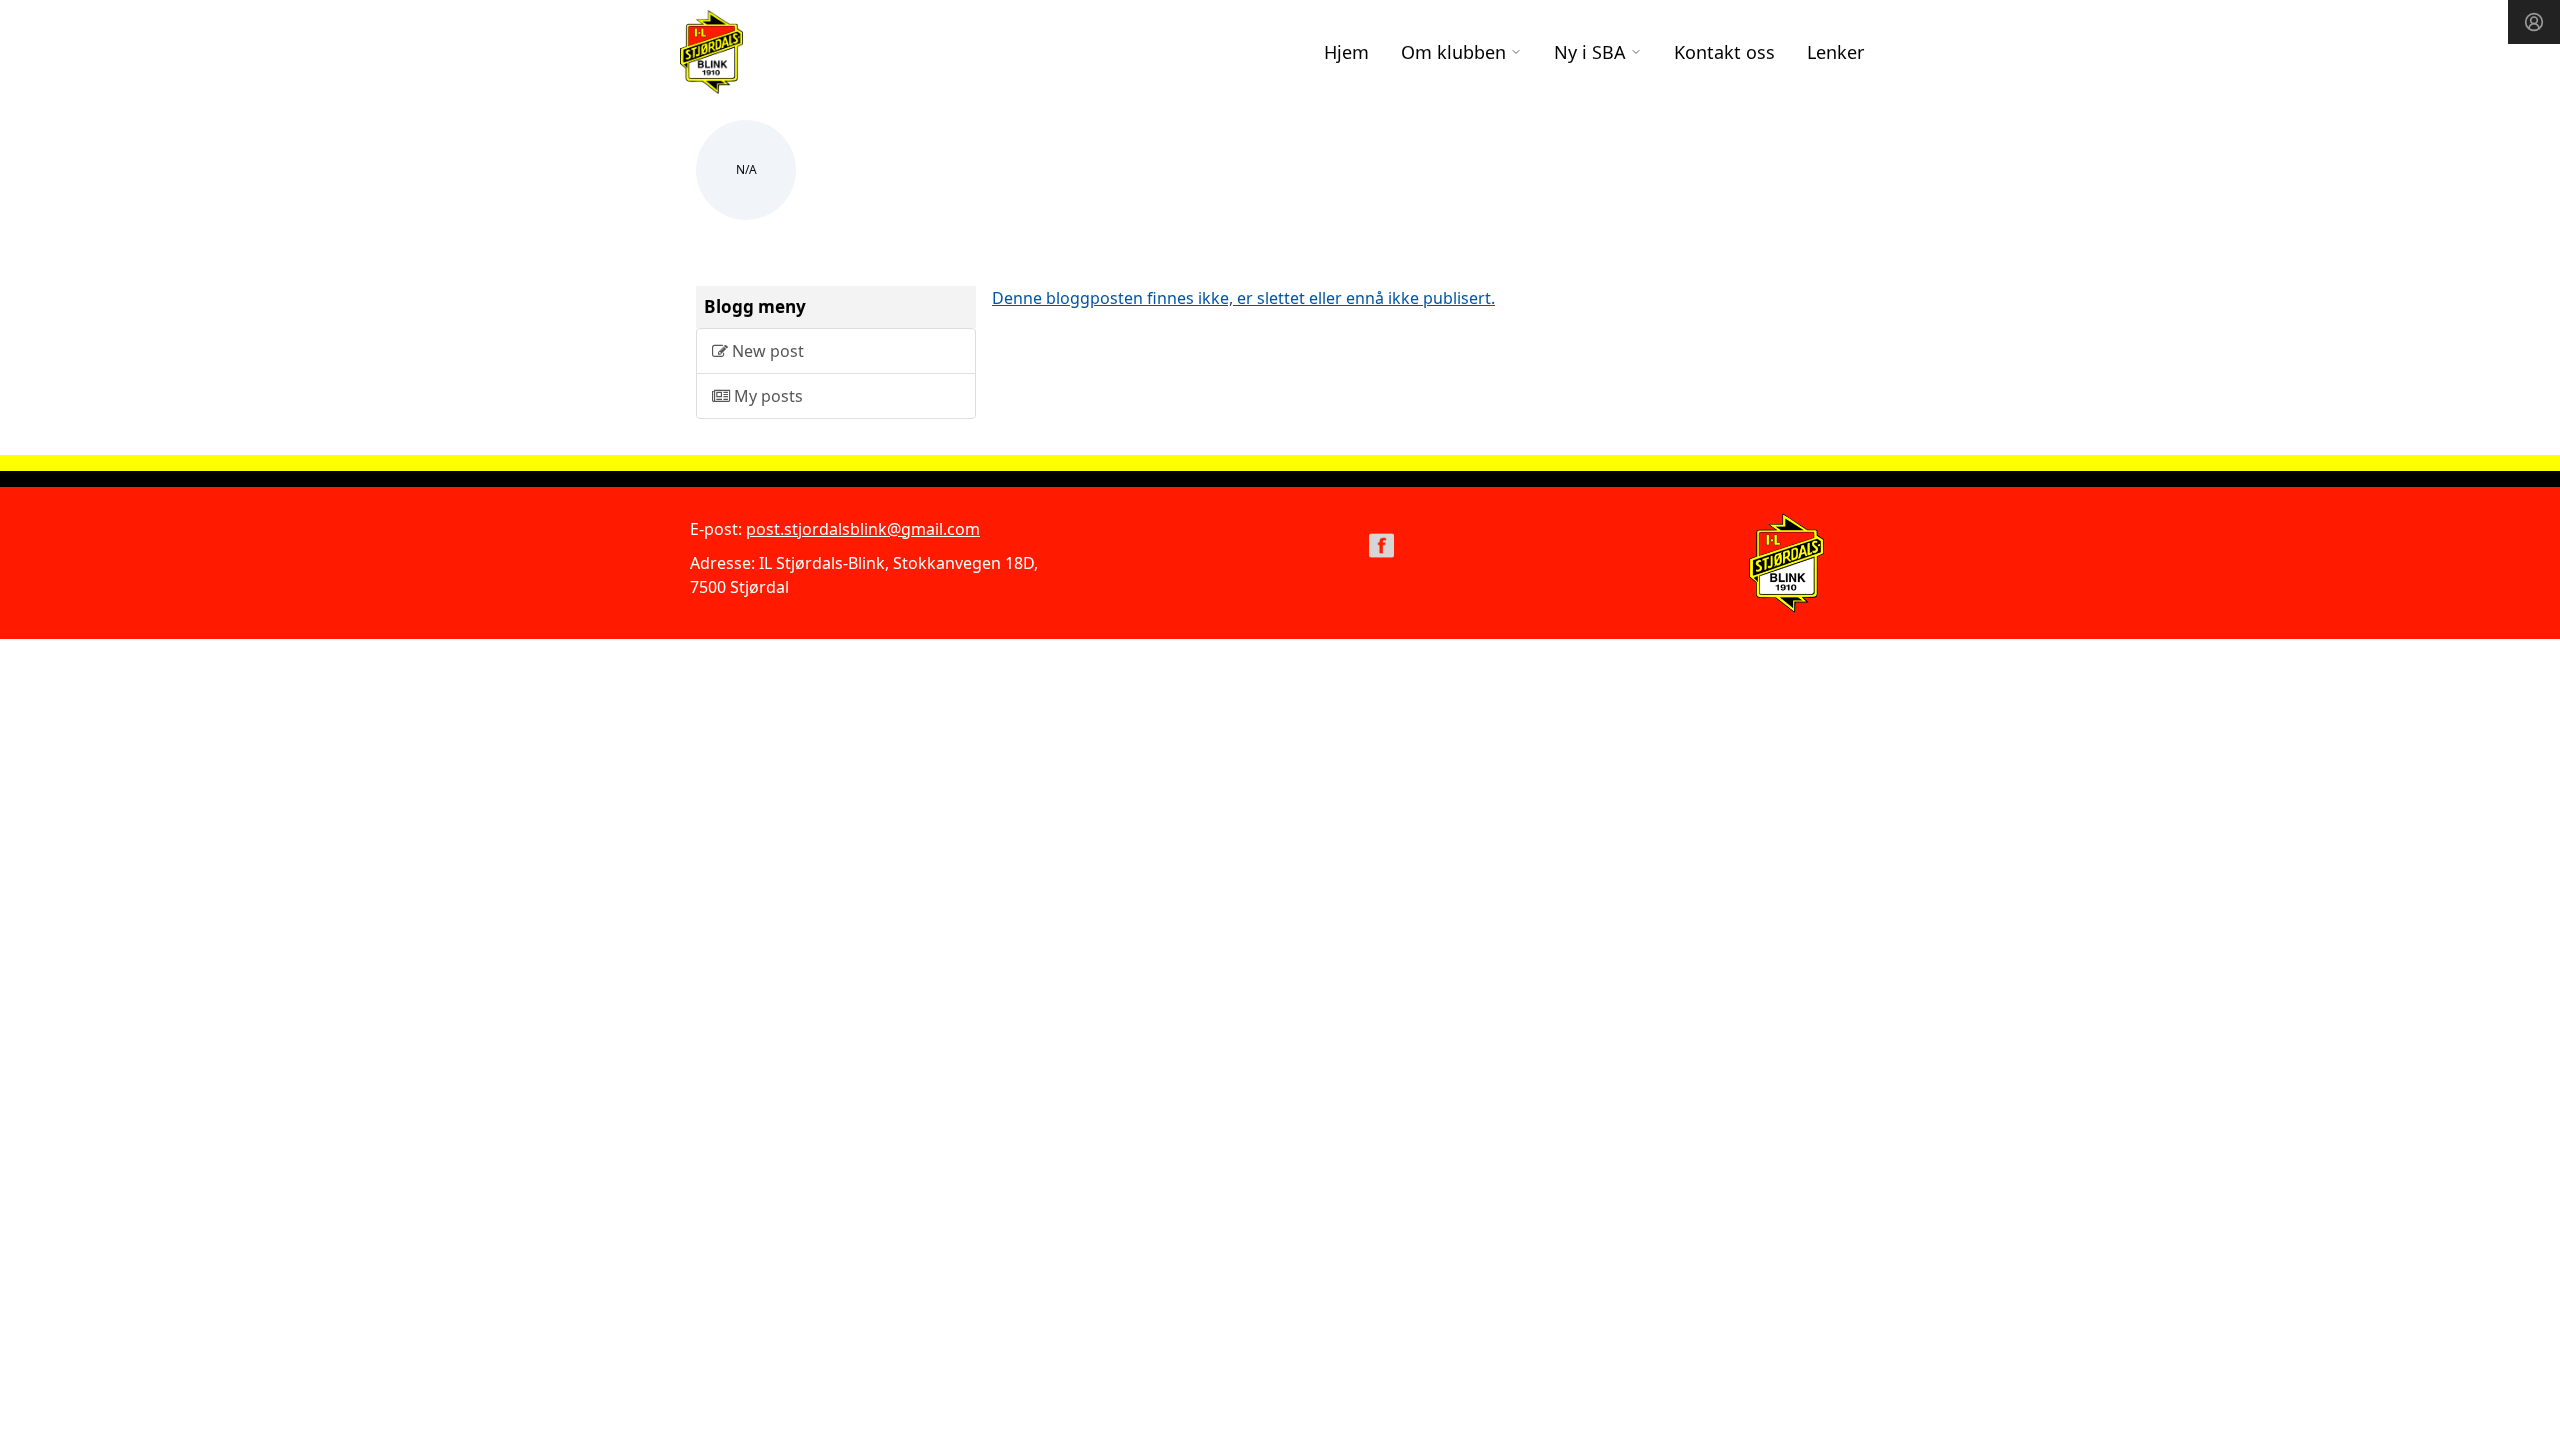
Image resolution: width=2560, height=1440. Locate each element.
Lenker (1835, 52)
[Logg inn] (2534, 22)
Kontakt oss (1724, 52)
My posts (766, 396)
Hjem (1346, 52)
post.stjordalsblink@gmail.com (863, 529)
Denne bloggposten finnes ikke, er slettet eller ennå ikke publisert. (1243, 298)
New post (766, 351)
